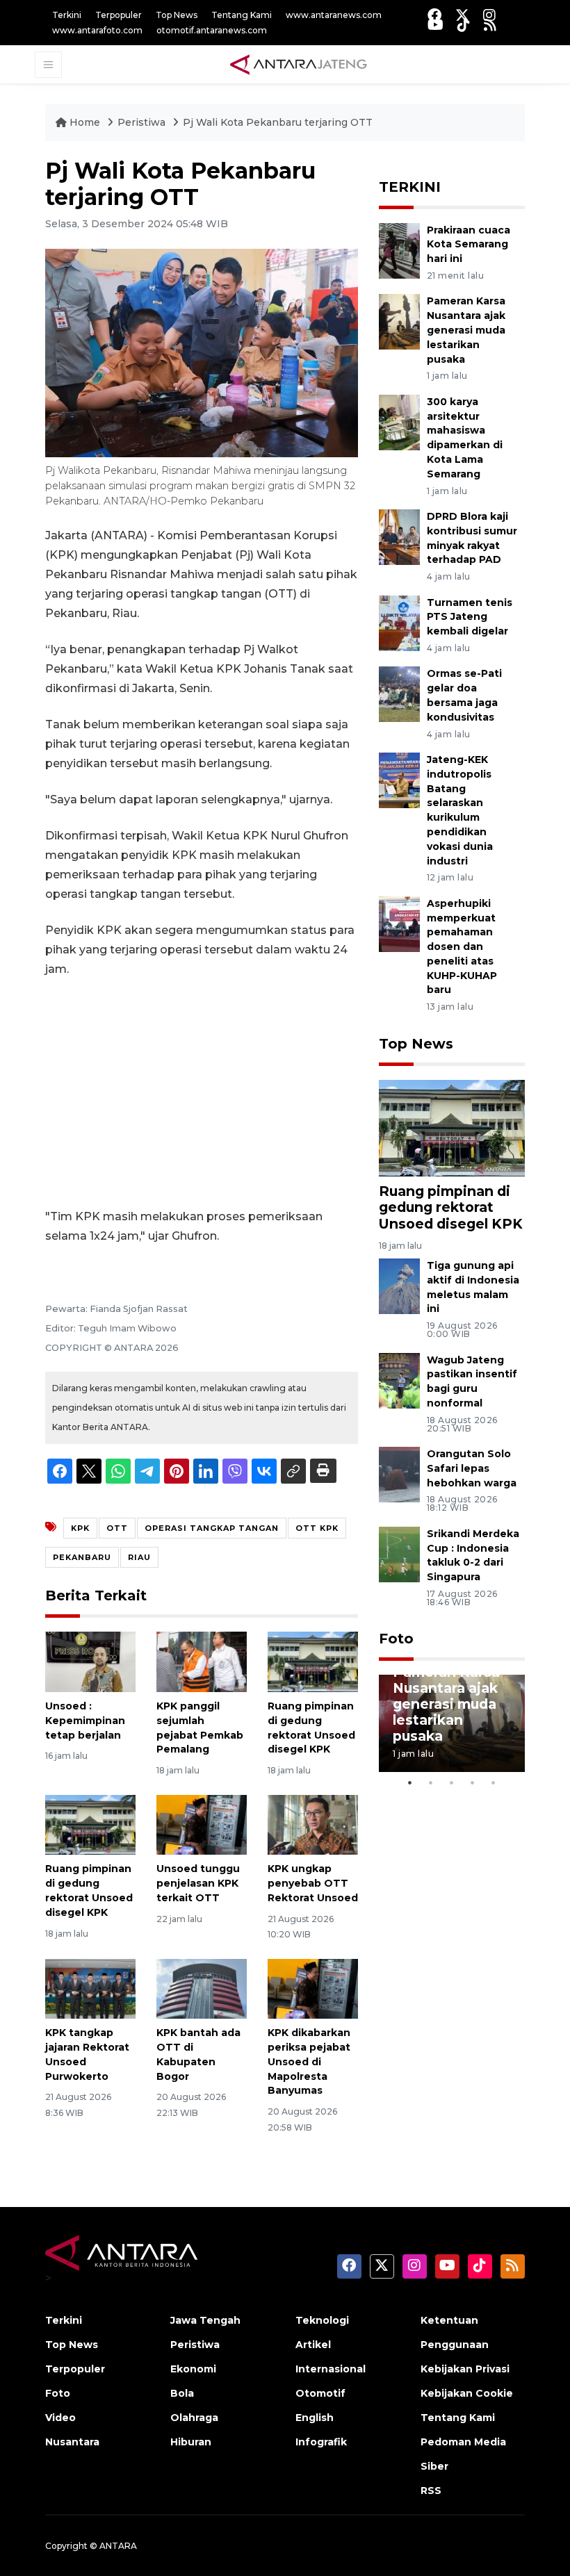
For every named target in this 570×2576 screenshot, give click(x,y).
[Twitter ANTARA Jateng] (462, 15)
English (315, 2418)
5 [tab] (494, 1782)
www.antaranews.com (334, 15)
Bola (182, 2393)
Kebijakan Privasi (465, 2369)
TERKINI (410, 187)
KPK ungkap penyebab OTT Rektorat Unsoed (313, 1883)
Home (85, 122)
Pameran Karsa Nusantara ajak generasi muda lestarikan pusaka (466, 330)
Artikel (313, 2345)
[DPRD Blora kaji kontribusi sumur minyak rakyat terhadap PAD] (399, 536)
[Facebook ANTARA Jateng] (434, 15)
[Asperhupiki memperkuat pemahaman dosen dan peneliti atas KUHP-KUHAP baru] (399, 923)
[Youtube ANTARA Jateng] (435, 25)
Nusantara (72, 2442)
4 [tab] (473, 1782)
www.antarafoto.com (97, 30)
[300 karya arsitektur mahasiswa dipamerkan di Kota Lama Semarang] (399, 421)
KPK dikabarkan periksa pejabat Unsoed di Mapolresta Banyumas (309, 2061)
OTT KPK (317, 1528)
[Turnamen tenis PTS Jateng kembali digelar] (399, 622)
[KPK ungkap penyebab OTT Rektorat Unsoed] (313, 1824)
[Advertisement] (202, 1093)
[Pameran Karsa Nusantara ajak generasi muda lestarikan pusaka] (399, 321)
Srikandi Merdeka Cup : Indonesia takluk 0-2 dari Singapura (473, 1555)
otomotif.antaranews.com (212, 30)
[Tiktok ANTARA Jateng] (464, 25)
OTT (117, 1528)
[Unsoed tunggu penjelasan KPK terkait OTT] (202, 1824)
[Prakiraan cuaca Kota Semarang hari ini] (399, 250)
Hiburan (191, 2442)
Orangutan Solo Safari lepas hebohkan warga (472, 1468)
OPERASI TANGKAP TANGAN (212, 1528)
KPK (80, 1528)
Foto (396, 1639)
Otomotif (320, 2393)
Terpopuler (119, 15)
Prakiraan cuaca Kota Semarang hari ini (469, 245)
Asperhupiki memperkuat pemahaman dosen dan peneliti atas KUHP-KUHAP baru (462, 947)
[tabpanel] (452, 1723)
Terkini (67, 15)
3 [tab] (452, 1782)
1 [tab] (410, 1782)
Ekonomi (193, 2369)
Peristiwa (143, 122)
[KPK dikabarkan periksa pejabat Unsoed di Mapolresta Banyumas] (313, 1988)
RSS (431, 2491)
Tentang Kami (242, 15)
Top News (177, 15)
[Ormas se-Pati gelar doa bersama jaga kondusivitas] (399, 694)
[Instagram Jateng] (489, 15)
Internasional (331, 2369)
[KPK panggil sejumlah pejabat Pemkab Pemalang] (202, 1661)
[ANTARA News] (298, 64)
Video (60, 2418)
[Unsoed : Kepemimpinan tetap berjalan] (90, 1661)
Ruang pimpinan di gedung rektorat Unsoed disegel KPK (451, 1207)
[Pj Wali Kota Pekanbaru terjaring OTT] (452, 1127)
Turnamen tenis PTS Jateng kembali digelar (470, 617)
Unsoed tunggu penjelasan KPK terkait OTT (198, 1883)
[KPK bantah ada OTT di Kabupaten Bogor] (202, 1988)
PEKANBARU (82, 1557)
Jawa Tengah (205, 2320)
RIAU (139, 1557)
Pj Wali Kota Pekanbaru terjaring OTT (278, 122)
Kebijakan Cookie (467, 2393)
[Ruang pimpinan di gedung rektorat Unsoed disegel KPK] (313, 1661)
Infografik (321, 2442)
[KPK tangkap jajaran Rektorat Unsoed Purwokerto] (90, 1988)
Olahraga (194, 2418)
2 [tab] (431, 1782)
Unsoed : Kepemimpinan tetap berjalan (85, 1721)
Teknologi (322, 2320)
